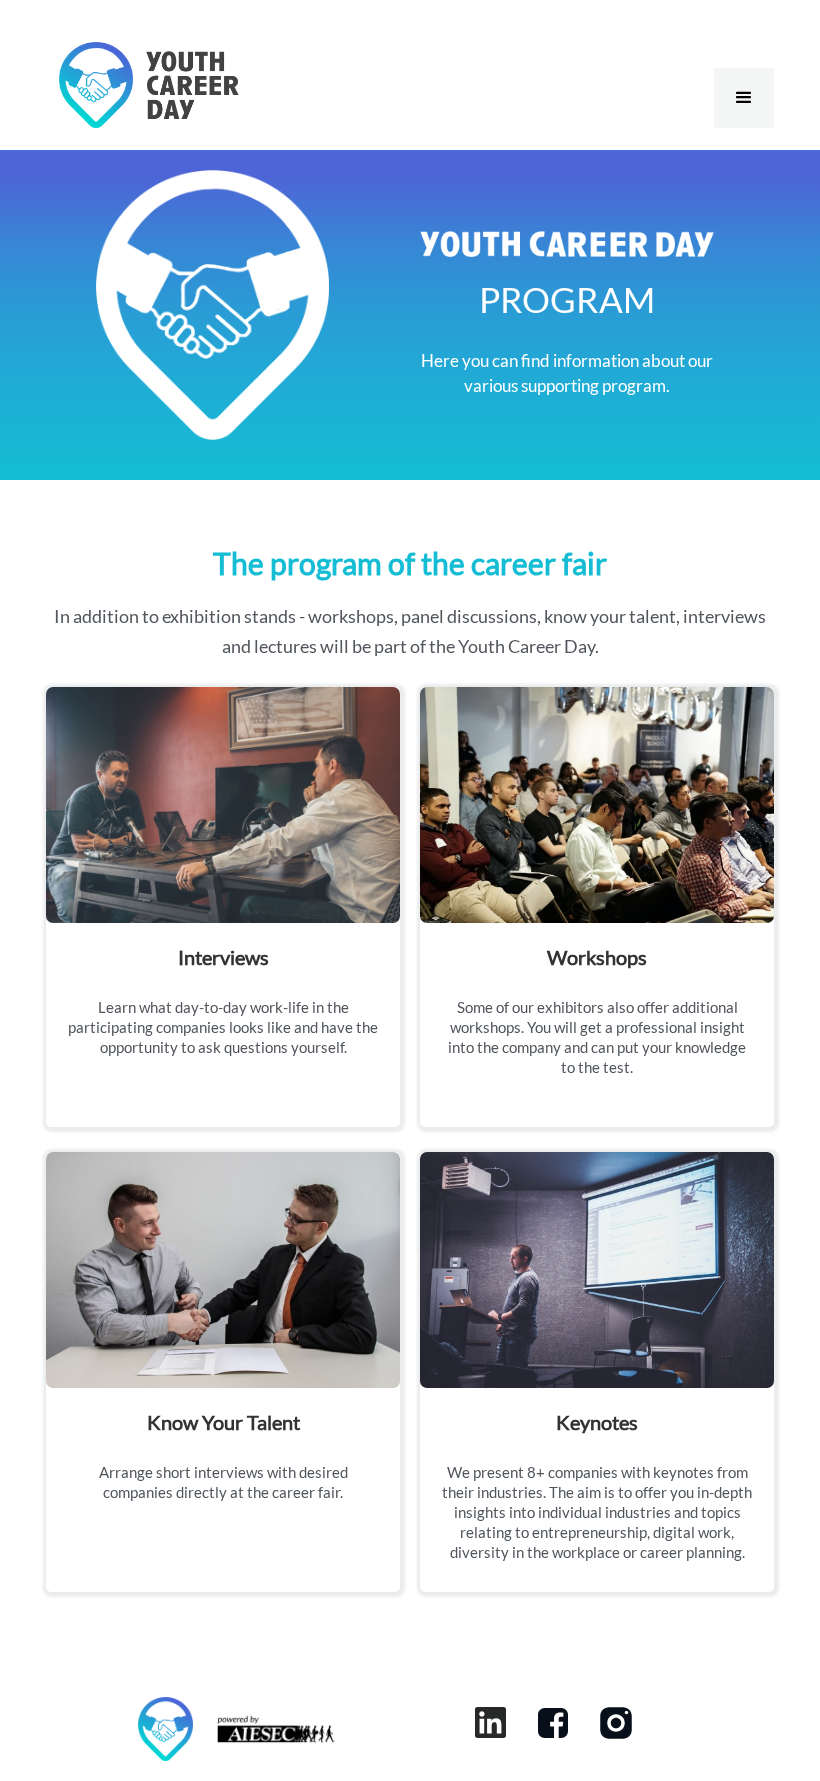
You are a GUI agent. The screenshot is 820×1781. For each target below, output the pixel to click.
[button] (744, 98)
